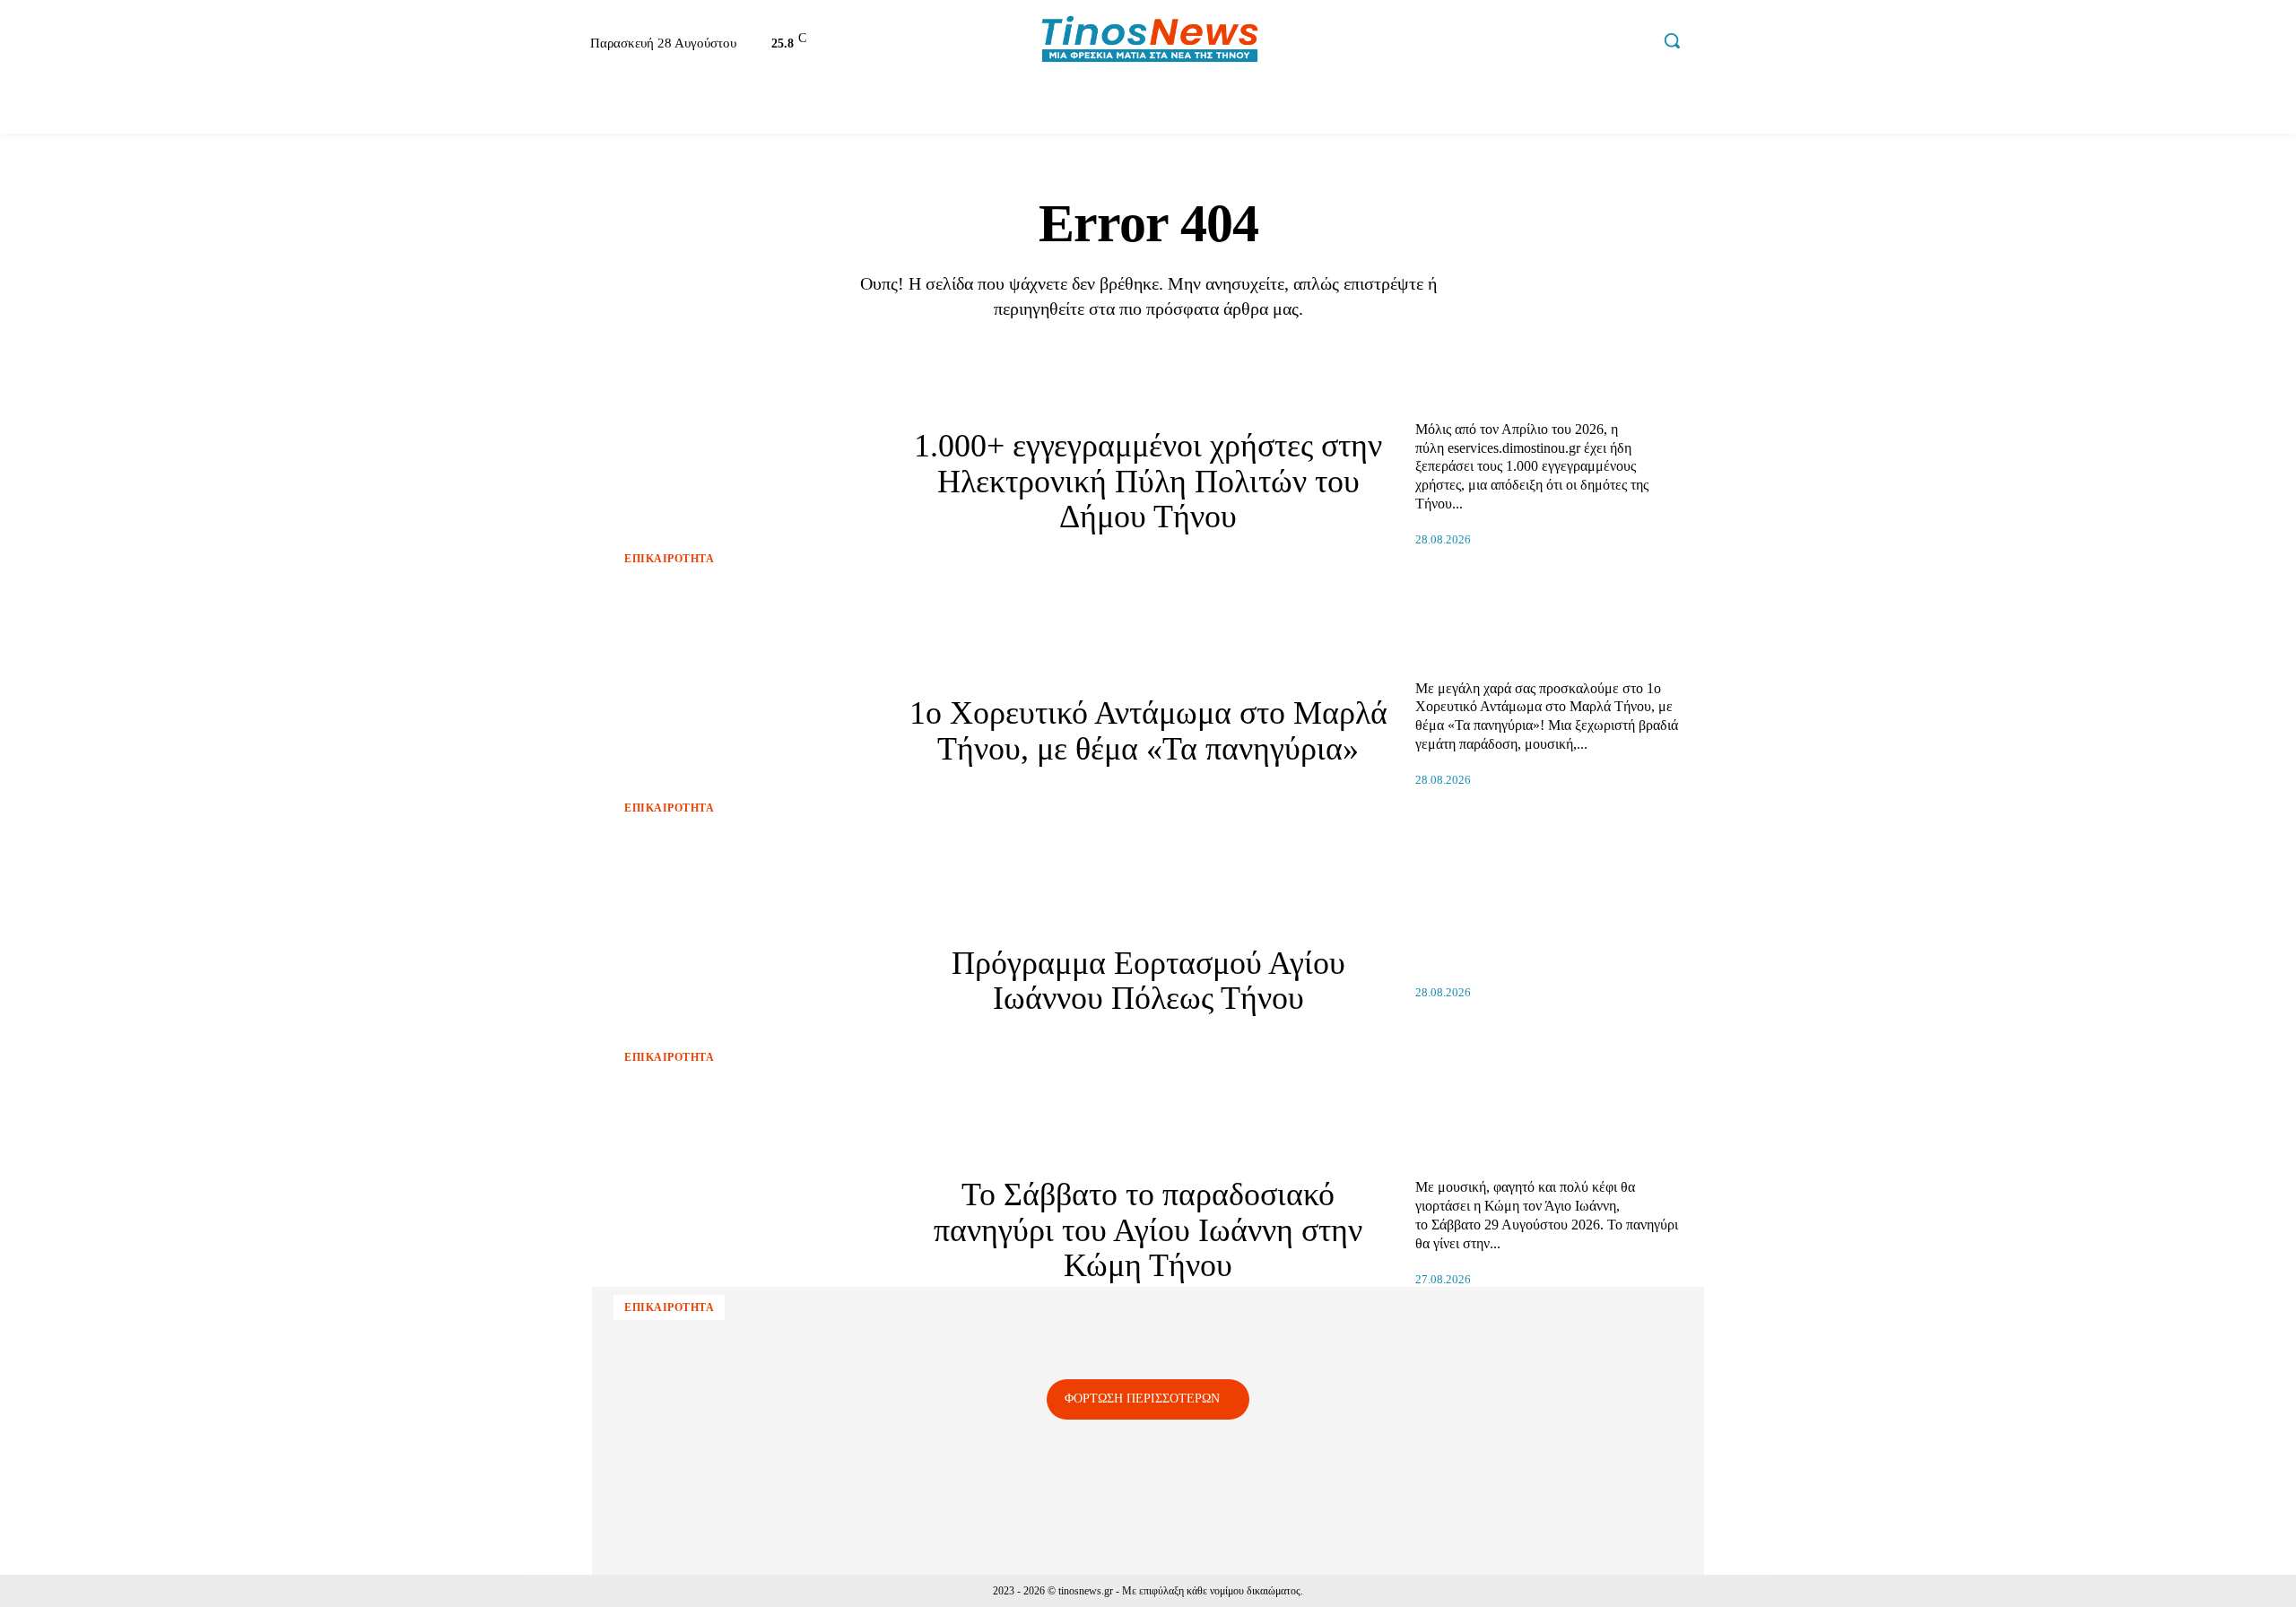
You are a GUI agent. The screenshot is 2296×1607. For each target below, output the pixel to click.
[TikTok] (1595, 43)
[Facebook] (1518, 43)
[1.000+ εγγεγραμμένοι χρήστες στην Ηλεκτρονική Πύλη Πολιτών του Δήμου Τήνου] (747, 482)
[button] (1672, 40)
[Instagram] (1557, 43)
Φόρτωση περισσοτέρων (1142, 1399)
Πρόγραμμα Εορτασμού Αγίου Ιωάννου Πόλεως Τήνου (1148, 981)
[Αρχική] (542, 108)
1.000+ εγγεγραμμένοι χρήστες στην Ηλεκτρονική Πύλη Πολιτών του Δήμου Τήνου (1148, 481)
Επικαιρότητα (669, 559)
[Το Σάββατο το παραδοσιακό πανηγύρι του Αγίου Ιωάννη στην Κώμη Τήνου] (747, 1230)
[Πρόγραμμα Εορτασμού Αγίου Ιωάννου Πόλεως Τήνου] (747, 981)
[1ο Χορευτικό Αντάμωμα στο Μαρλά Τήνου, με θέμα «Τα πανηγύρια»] (747, 732)
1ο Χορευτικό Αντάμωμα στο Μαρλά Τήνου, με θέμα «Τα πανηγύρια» (1148, 731)
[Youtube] (1633, 43)
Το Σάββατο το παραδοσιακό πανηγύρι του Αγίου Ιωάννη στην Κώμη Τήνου (1148, 1230)
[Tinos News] (1151, 41)
